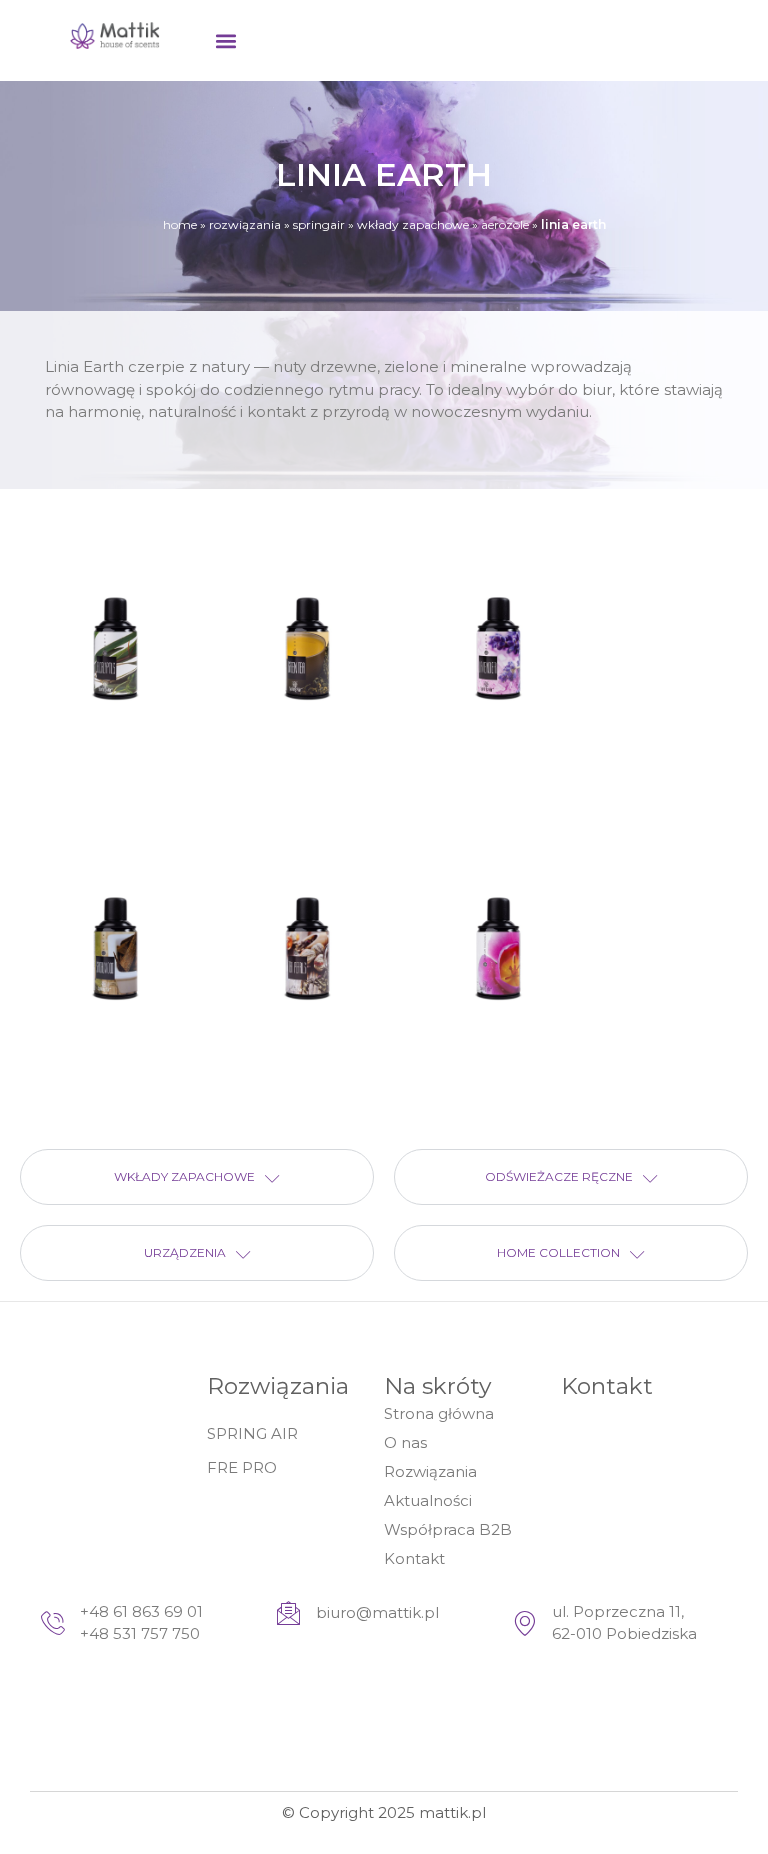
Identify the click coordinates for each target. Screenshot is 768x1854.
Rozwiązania (245, 224)
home (180, 224)
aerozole (505, 224)
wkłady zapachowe (413, 224)
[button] (225, 40)
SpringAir (319, 224)
